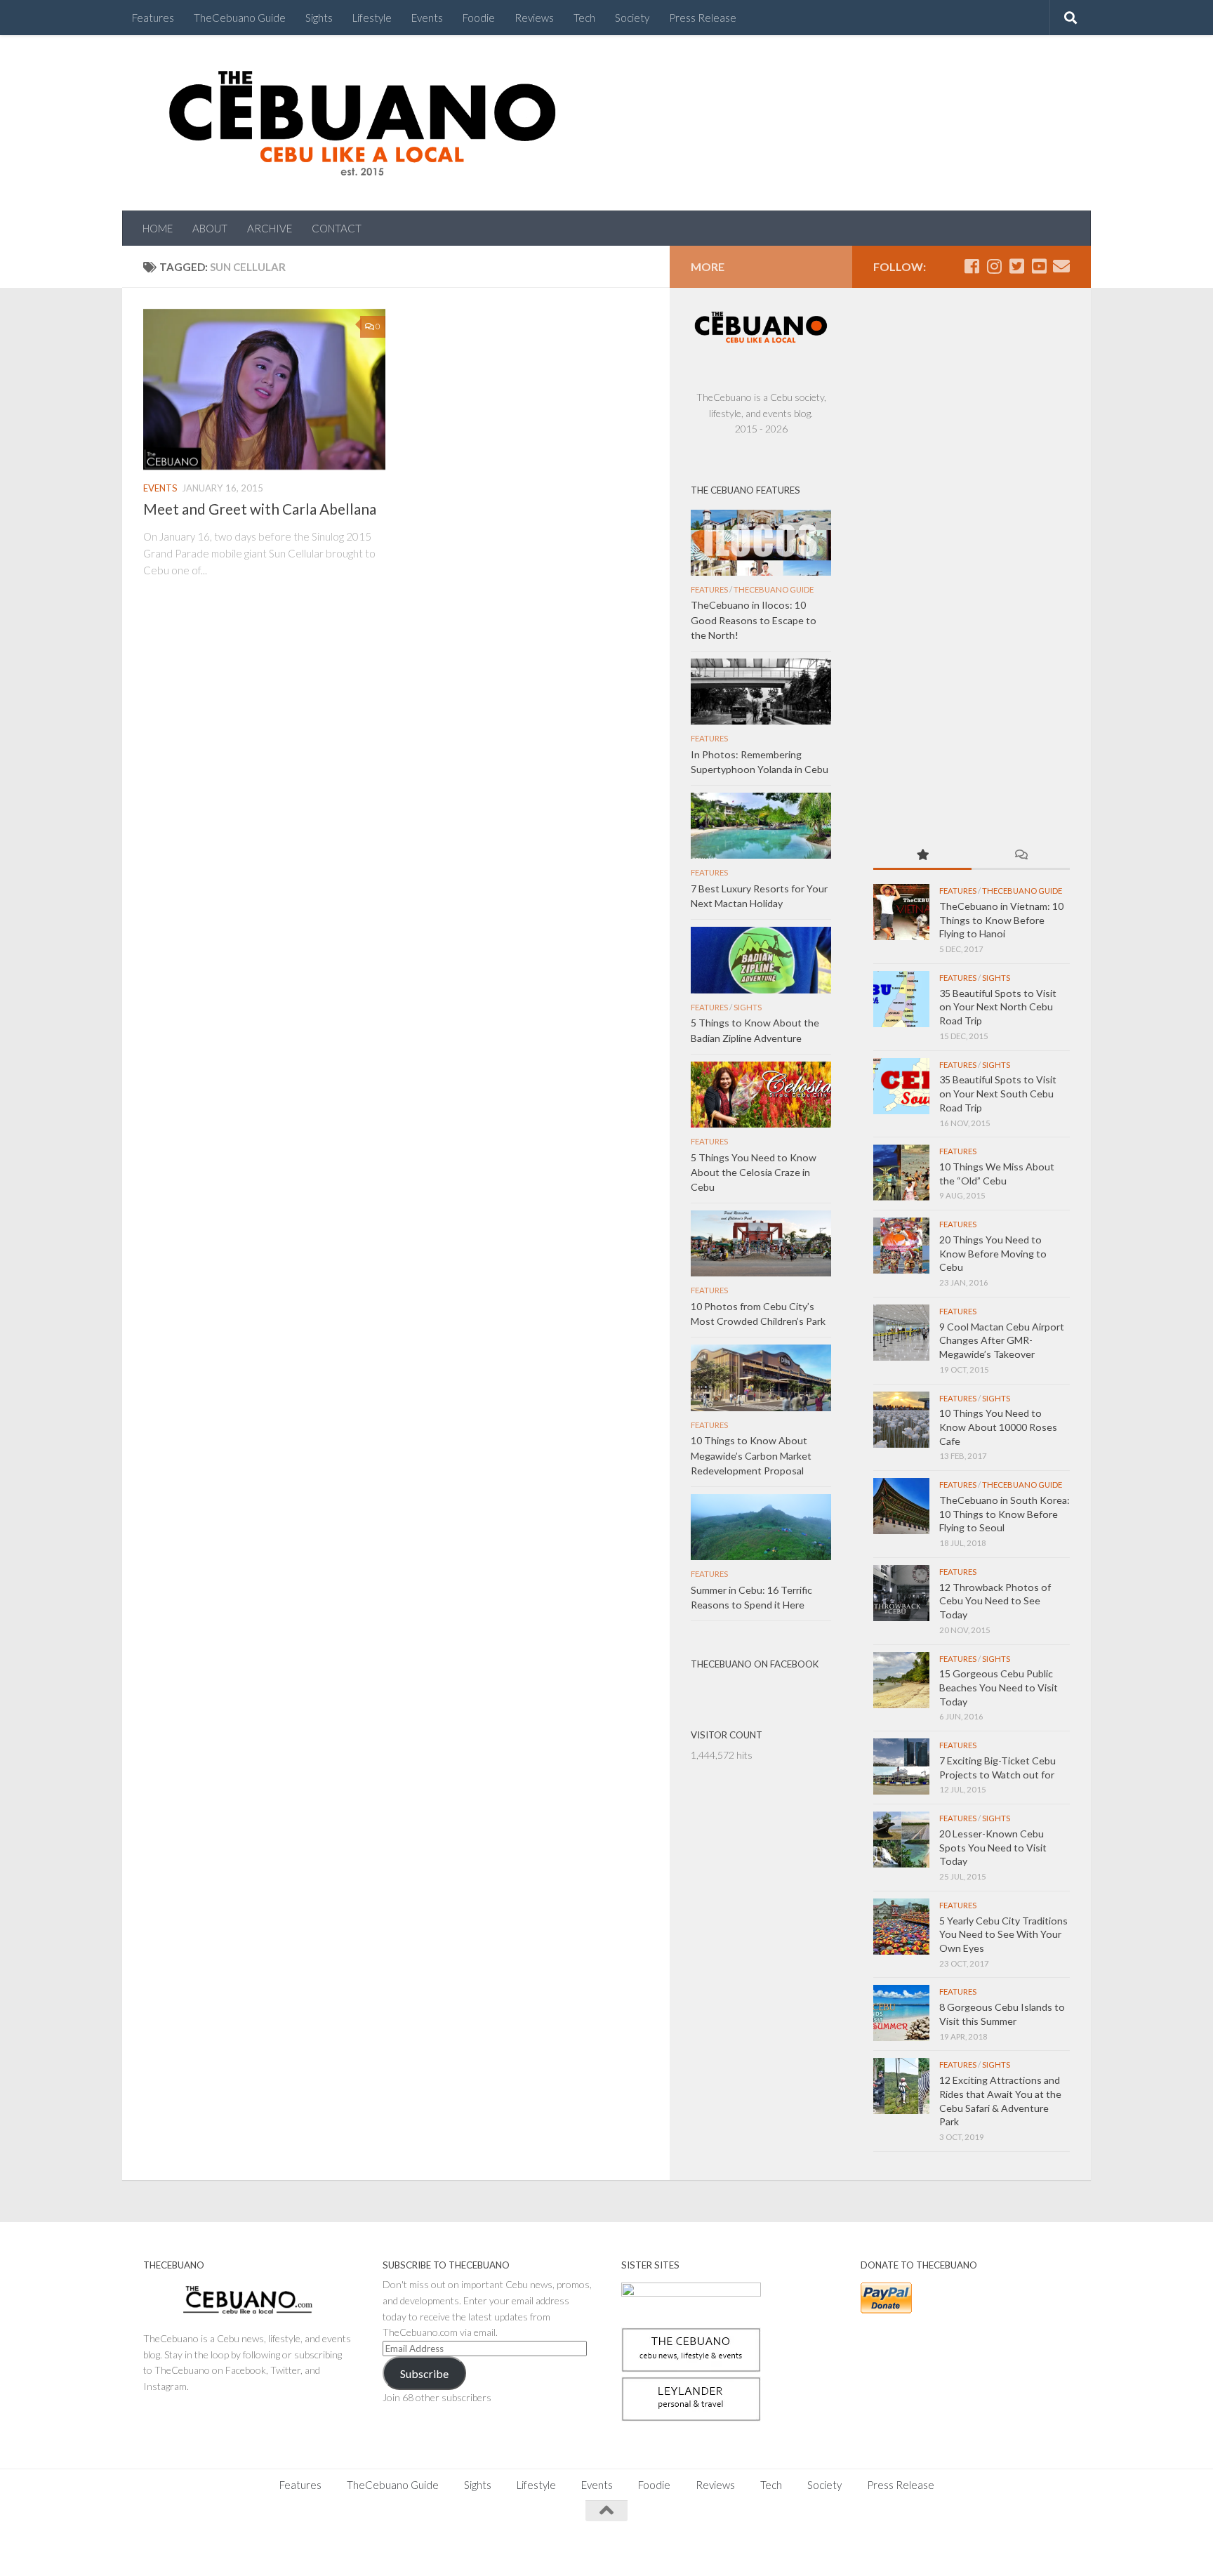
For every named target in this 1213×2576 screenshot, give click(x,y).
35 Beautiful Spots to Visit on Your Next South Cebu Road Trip (998, 1093)
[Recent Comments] (1021, 856)
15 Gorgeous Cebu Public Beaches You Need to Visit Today (999, 1687)
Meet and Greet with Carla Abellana (260, 509)
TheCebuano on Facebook (755, 1664)
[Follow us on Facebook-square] (972, 266)
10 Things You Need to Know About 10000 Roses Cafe (998, 1427)
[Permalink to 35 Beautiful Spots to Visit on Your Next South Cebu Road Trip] (901, 1086)
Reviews (534, 18)
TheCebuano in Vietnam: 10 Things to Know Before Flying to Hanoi (1001, 920)
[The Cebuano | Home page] (362, 123)
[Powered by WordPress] (192, 2548)
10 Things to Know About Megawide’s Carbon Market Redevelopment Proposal (751, 1455)
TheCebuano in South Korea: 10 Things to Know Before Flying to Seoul (1005, 1514)
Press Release (703, 18)
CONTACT (337, 228)
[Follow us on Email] (1061, 266)
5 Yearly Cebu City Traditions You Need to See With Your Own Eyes (1003, 1934)
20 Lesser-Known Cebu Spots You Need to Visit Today (993, 1847)
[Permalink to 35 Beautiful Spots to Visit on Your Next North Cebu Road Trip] (901, 999)
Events (427, 18)
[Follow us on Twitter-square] (1016, 266)
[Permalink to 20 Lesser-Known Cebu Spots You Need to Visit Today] (901, 1839)
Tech (584, 18)
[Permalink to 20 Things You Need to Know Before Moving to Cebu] (901, 1246)
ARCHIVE (270, 228)
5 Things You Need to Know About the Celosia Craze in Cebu (754, 1172)
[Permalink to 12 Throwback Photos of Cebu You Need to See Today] (901, 1593)
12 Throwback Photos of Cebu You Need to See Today (995, 1601)
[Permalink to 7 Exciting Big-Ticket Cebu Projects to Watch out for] (901, 1766)
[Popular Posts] (922, 856)
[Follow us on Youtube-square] (1039, 266)
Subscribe (424, 2373)
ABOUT (210, 228)
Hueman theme (299, 2548)
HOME (158, 228)
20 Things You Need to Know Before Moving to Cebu (993, 1253)
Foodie (479, 18)
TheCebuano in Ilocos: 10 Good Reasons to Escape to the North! (754, 620)
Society (632, 18)
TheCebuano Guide (240, 18)
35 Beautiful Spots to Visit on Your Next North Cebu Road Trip (998, 1007)
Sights (319, 18)
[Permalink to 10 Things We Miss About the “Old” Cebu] (901, 1173)
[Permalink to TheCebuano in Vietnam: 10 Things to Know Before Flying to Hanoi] (901, 912)
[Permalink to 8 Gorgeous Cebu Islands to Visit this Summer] (901, 2013)
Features (153, 18)
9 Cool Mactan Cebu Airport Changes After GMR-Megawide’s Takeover (1002, 1340)
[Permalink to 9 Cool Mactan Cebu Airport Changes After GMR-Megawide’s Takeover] (901, 1333)
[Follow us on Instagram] (994, 266)
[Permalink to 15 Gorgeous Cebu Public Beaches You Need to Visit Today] (901, 1680)
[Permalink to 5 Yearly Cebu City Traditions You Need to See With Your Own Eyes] (901, 1927)
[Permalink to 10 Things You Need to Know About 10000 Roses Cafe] (901, 1420)
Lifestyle (372, 18)
